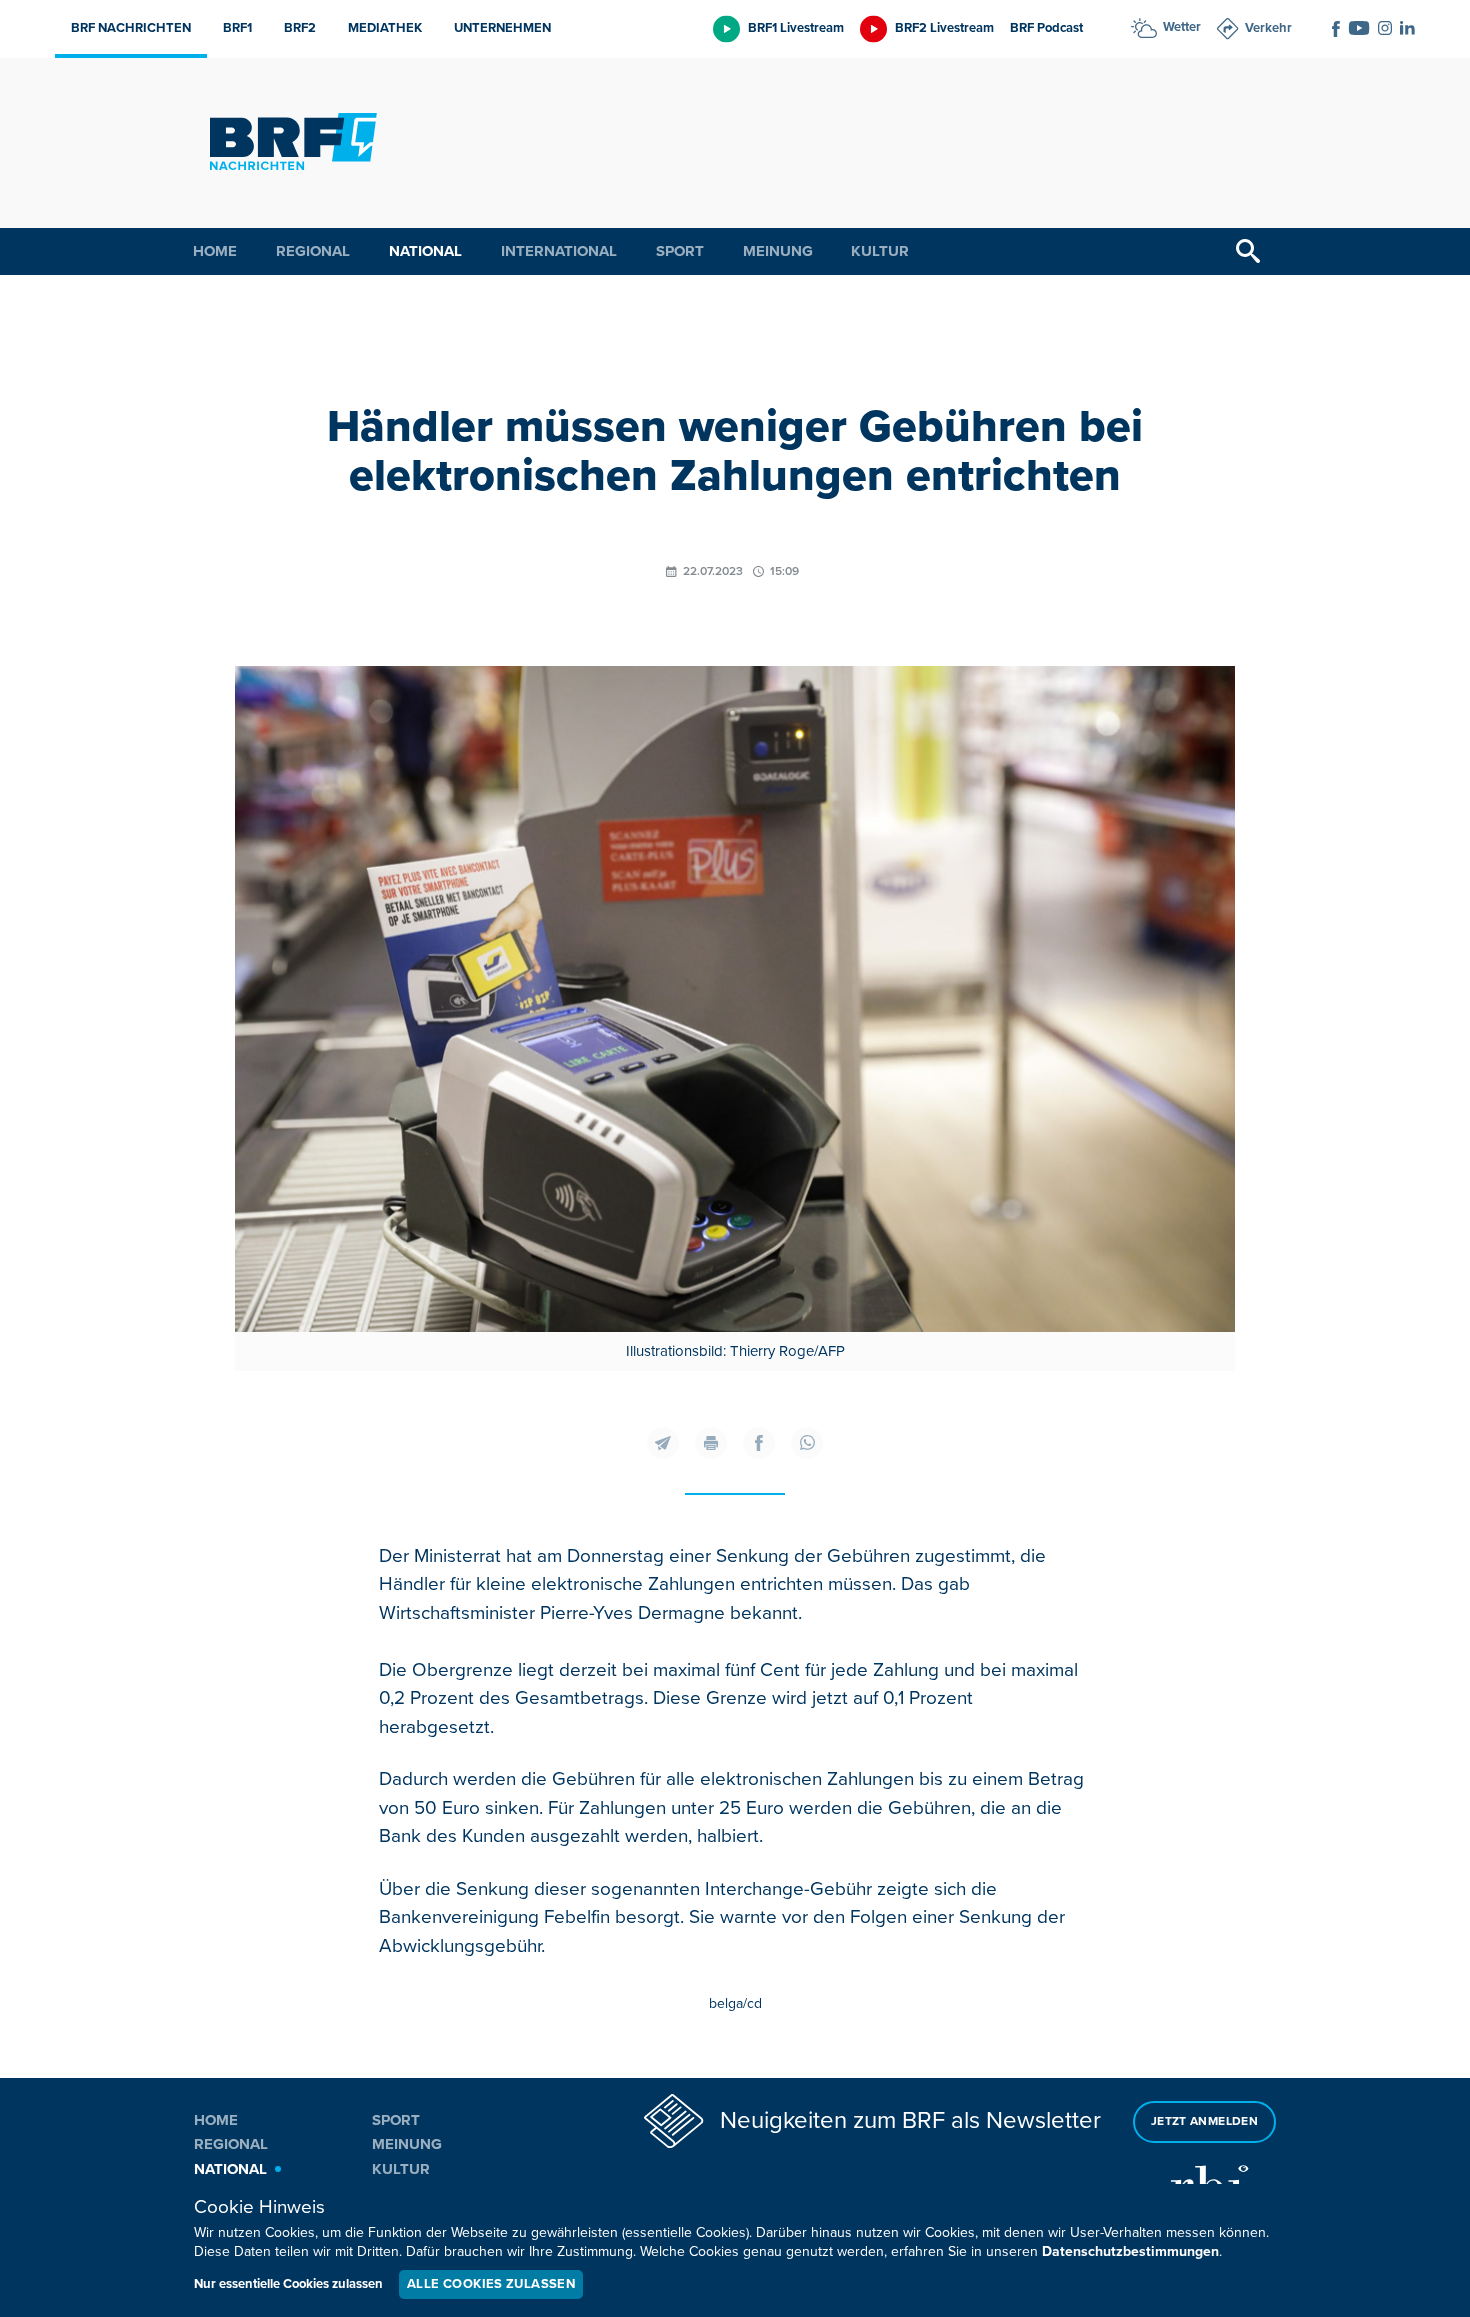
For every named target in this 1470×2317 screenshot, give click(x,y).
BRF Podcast (1046, 28)
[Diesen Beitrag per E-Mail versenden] (663, 1443)
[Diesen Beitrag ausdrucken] (711, 1443)
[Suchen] (1248, 251)
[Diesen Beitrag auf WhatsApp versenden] (807, 1443)
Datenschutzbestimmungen (1130, 2251)
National (425, 251)
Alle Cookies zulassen (491, 2284)
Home (215, 251)
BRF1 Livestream (796, 28)
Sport (680, 251)
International (559, 251)
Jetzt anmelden (1204, 2121)
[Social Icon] (1336, 29)
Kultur (880, 251)
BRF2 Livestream (944, 28)
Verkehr (1268, 28)
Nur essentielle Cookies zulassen (288, 2284)
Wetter (1182, 27)
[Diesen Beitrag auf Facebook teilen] (759, 1443)
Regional (313, 251)
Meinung (778, 251)
